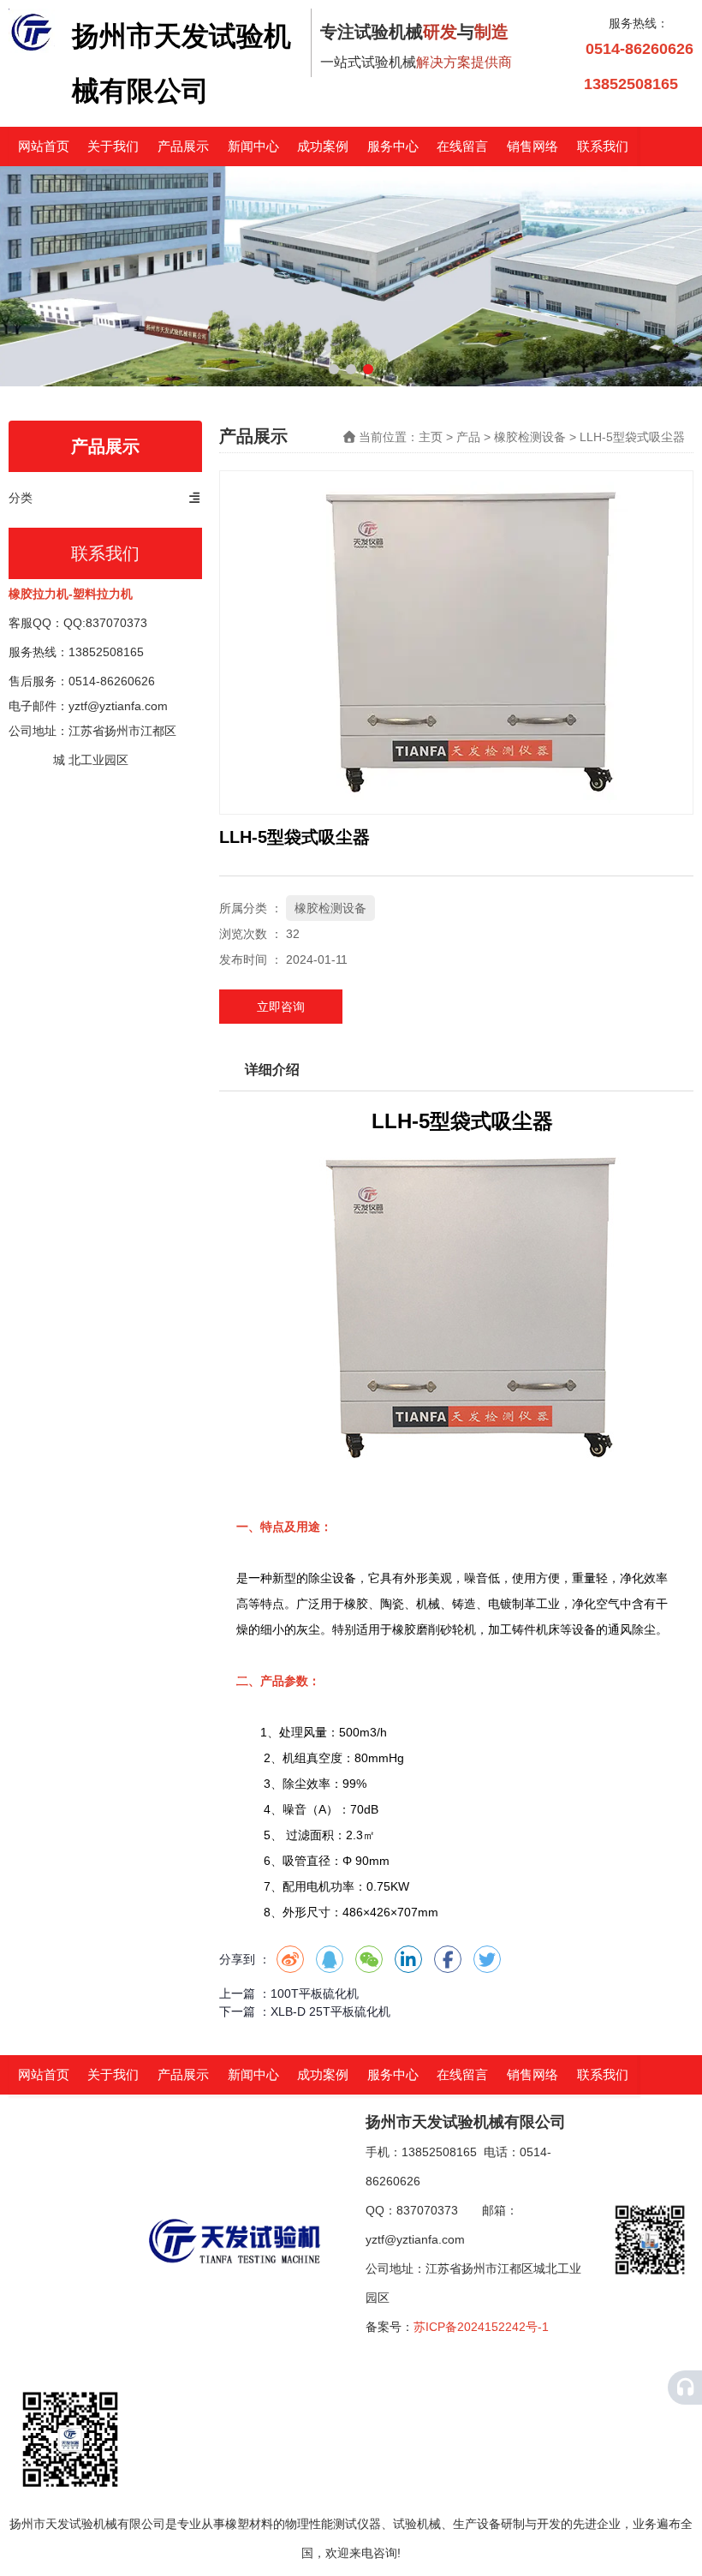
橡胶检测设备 (530, 437)
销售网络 (532, 146)
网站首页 (44, 146)
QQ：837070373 (424, 2210)
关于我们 (113, 146)
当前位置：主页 (402, 437)
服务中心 (393, 146)
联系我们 (603, 146)
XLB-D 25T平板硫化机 (330, 2011)
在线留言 (462, 146)
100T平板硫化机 (315, 1993)
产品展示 (183, 146)
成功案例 (323, 146)
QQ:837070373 (105, 623)
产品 (468, 437)
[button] (334, 369)
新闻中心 (253, 146)
